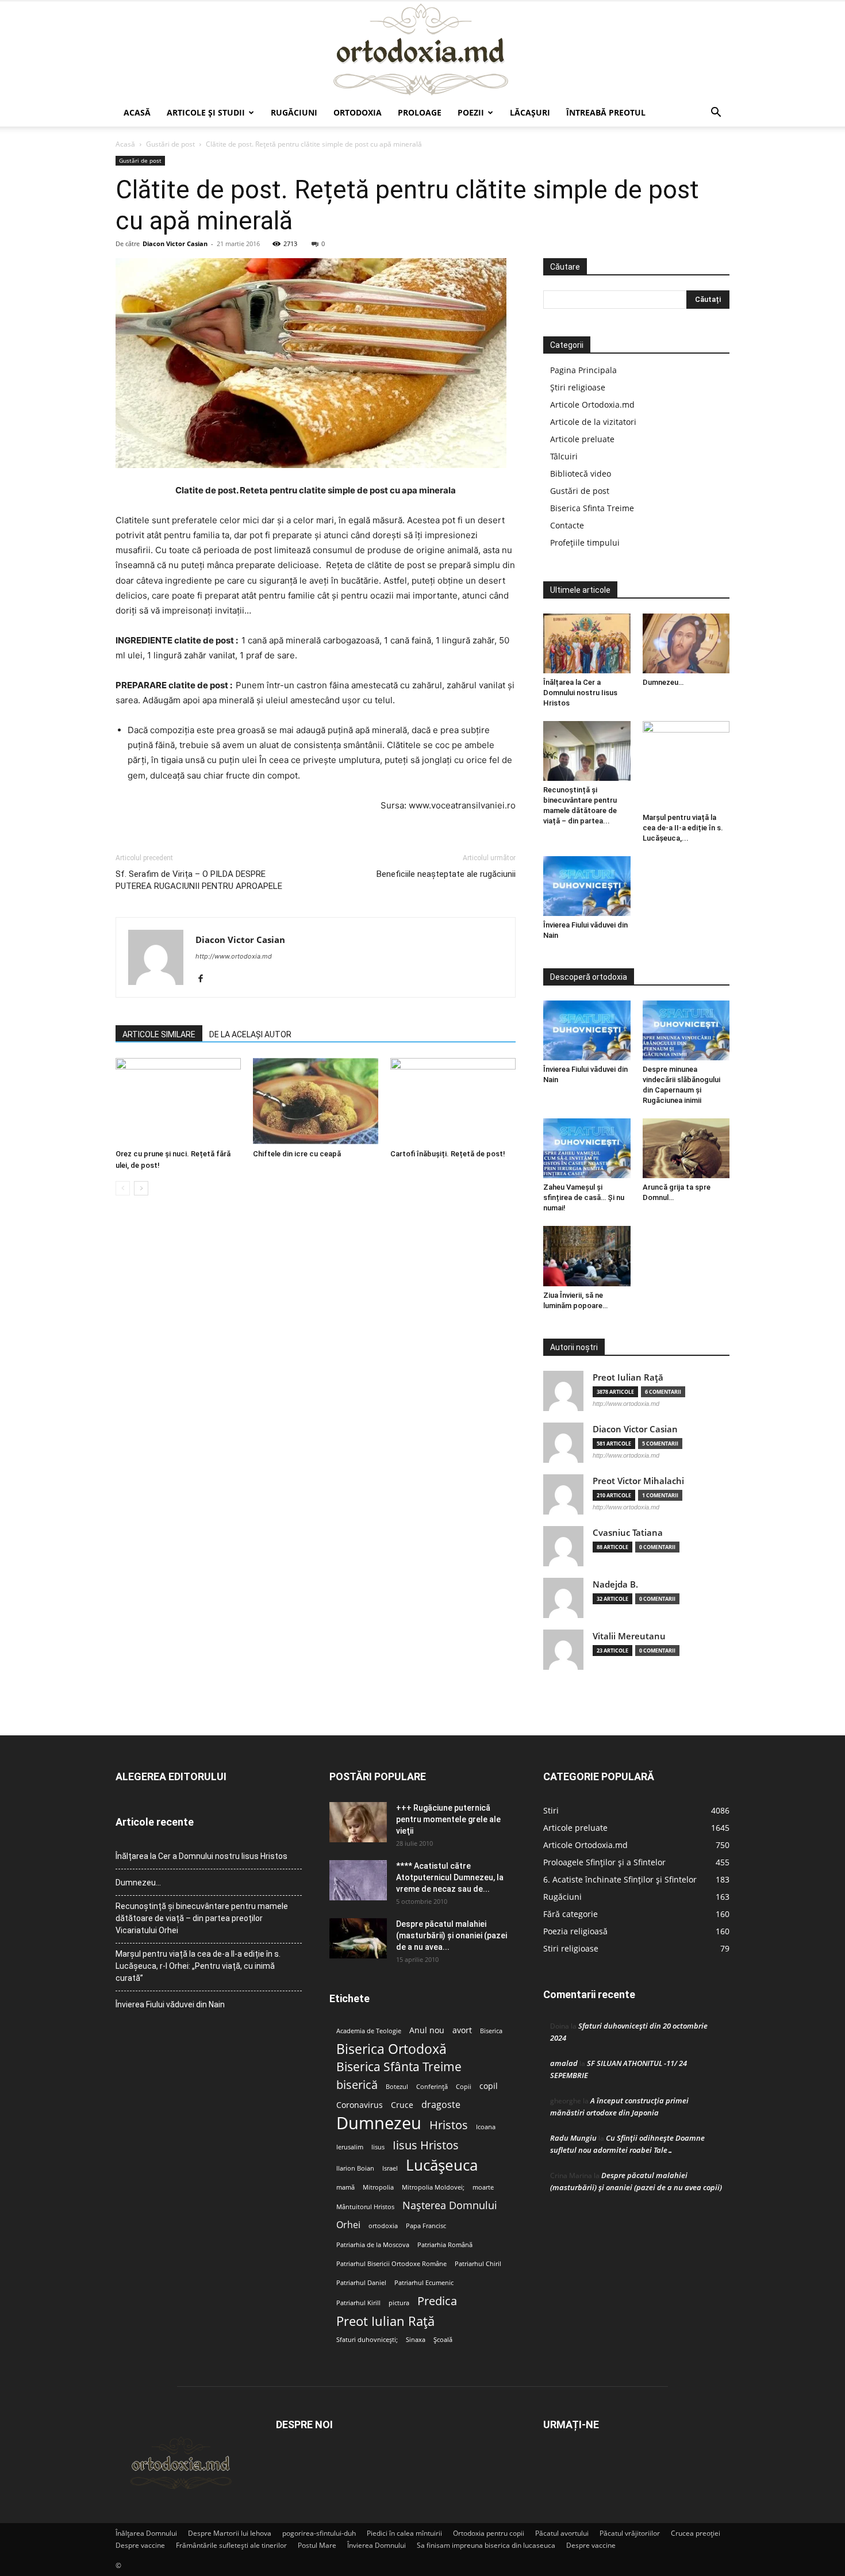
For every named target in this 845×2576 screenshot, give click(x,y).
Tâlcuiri (564, 456)
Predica (437, 2301)
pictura (399, 2303)
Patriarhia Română (445, 2245)
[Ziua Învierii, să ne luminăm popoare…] (587, 1256)
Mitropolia (378, 2187)
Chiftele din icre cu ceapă (297, 1154)
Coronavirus (360, 2105)
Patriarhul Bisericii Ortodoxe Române (391, 2264)
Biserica (491, 2031)
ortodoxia (383, 2226)
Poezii (471, 112)
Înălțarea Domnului (146, 2533)
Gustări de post (170, 144)
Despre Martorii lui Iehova (230, 2533)
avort (462, 2030)
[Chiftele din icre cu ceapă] (316, 1101)
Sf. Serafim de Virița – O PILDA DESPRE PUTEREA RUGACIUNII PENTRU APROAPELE (199, 880)
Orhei (348, 2225)
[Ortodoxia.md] (422, 50)
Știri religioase (578, 387)
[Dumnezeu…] (686, 643)
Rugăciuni (294, 112)
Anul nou (427, 2030)
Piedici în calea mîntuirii (404, 2533)
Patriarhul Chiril (478, 2264)
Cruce (402, 2105)
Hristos (449, 2125)
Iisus (378, 2147)
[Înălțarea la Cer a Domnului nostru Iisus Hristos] (587, 643)
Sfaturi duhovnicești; (367, 2340)
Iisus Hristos (426, 2145)
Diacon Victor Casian (175, 244)
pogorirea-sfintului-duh (319, 2533)
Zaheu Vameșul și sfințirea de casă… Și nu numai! (584, 1197)
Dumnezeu (379, 2123)
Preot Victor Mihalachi (638, 1481)
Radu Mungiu (573, 2138)
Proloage (420, 112)
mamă (345, 2187)
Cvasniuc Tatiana (628, 1533)
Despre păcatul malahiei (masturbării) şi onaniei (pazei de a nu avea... (452, 1935)
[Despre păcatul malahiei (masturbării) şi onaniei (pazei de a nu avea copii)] (358, 1938)
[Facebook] (205, 979)
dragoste (441, 2105)
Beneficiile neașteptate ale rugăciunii (446, 874)
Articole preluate (582, 439)
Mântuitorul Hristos (365, 2207)
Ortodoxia (358, 112)
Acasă (137, 112)
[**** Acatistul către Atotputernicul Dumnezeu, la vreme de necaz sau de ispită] (358, 1880)
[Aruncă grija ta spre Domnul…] (686, 1148)
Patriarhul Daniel (361, 2283)
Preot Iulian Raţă (628, 1377)
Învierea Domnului (377, 2545)
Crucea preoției (696, 2533)
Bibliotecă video (581, 474)
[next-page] (141, 1188)
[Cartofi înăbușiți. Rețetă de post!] (453, 1101)
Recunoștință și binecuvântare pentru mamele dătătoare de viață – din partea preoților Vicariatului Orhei (202, 1918)
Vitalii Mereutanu (629, 1636)
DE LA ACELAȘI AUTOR (250, 1034)
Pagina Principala (583, 370)
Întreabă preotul (606, 112)
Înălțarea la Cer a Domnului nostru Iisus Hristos (580, 693)
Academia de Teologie (369, 2031)
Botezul (397, 2087)
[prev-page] (123, 1188)
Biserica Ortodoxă (391, 2049)
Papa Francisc (426, 2226)
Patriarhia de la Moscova (373, 2245)
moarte (483, 2187)
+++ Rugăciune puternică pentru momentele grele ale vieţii (448, 1819)
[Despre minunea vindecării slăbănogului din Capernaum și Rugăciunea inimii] (686, 1030)
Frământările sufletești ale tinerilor (231, 2545)
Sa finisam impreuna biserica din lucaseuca (486, 2545)
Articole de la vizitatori (593, 422)
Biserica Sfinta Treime (592, 508)
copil (489, 2086)
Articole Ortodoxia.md (592, 405)
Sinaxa (416, 2340)
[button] (716, 114)
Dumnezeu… (663, 682)
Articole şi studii (206, 112)
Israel (390, 2168)
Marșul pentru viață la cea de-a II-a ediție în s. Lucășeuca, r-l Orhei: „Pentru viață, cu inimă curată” (198, 1966)
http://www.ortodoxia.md (234, 956)
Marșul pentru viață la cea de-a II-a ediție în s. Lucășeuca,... (683, 828)
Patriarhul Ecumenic (424, 2283)
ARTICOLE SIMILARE (159, 1034)
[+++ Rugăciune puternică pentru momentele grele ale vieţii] (358, 1822)
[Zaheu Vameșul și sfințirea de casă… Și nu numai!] (587, 1148)
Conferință (432, 2087)
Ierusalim (350, 2147)
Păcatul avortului (562, 2533)
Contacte (567, 525)
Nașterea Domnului (450, 2205)
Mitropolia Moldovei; (433, 2187)
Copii (464, 2087)
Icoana (486, 2127)
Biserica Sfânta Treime (399, 2067)
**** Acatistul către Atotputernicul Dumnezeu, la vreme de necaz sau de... (450, 1877)
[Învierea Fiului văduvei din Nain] (587, 886)
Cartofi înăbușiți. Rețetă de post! (448, 1154)
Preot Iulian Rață (385, 2321)
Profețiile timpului (585, 543)
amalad (564, 2063)
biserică (357, 2085)
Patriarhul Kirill (358, 2303)
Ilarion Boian (355, 2168)
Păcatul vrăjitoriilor (630, 2533)
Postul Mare (317, 2545)
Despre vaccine (140, 2545)
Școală (443, 2340)
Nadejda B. (615, 1584)
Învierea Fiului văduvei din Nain (170, 2004)
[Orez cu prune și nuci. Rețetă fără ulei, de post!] (178, 1101)
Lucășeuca (442, 2165)
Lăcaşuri (530, 112)
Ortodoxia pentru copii (489, 2533)
